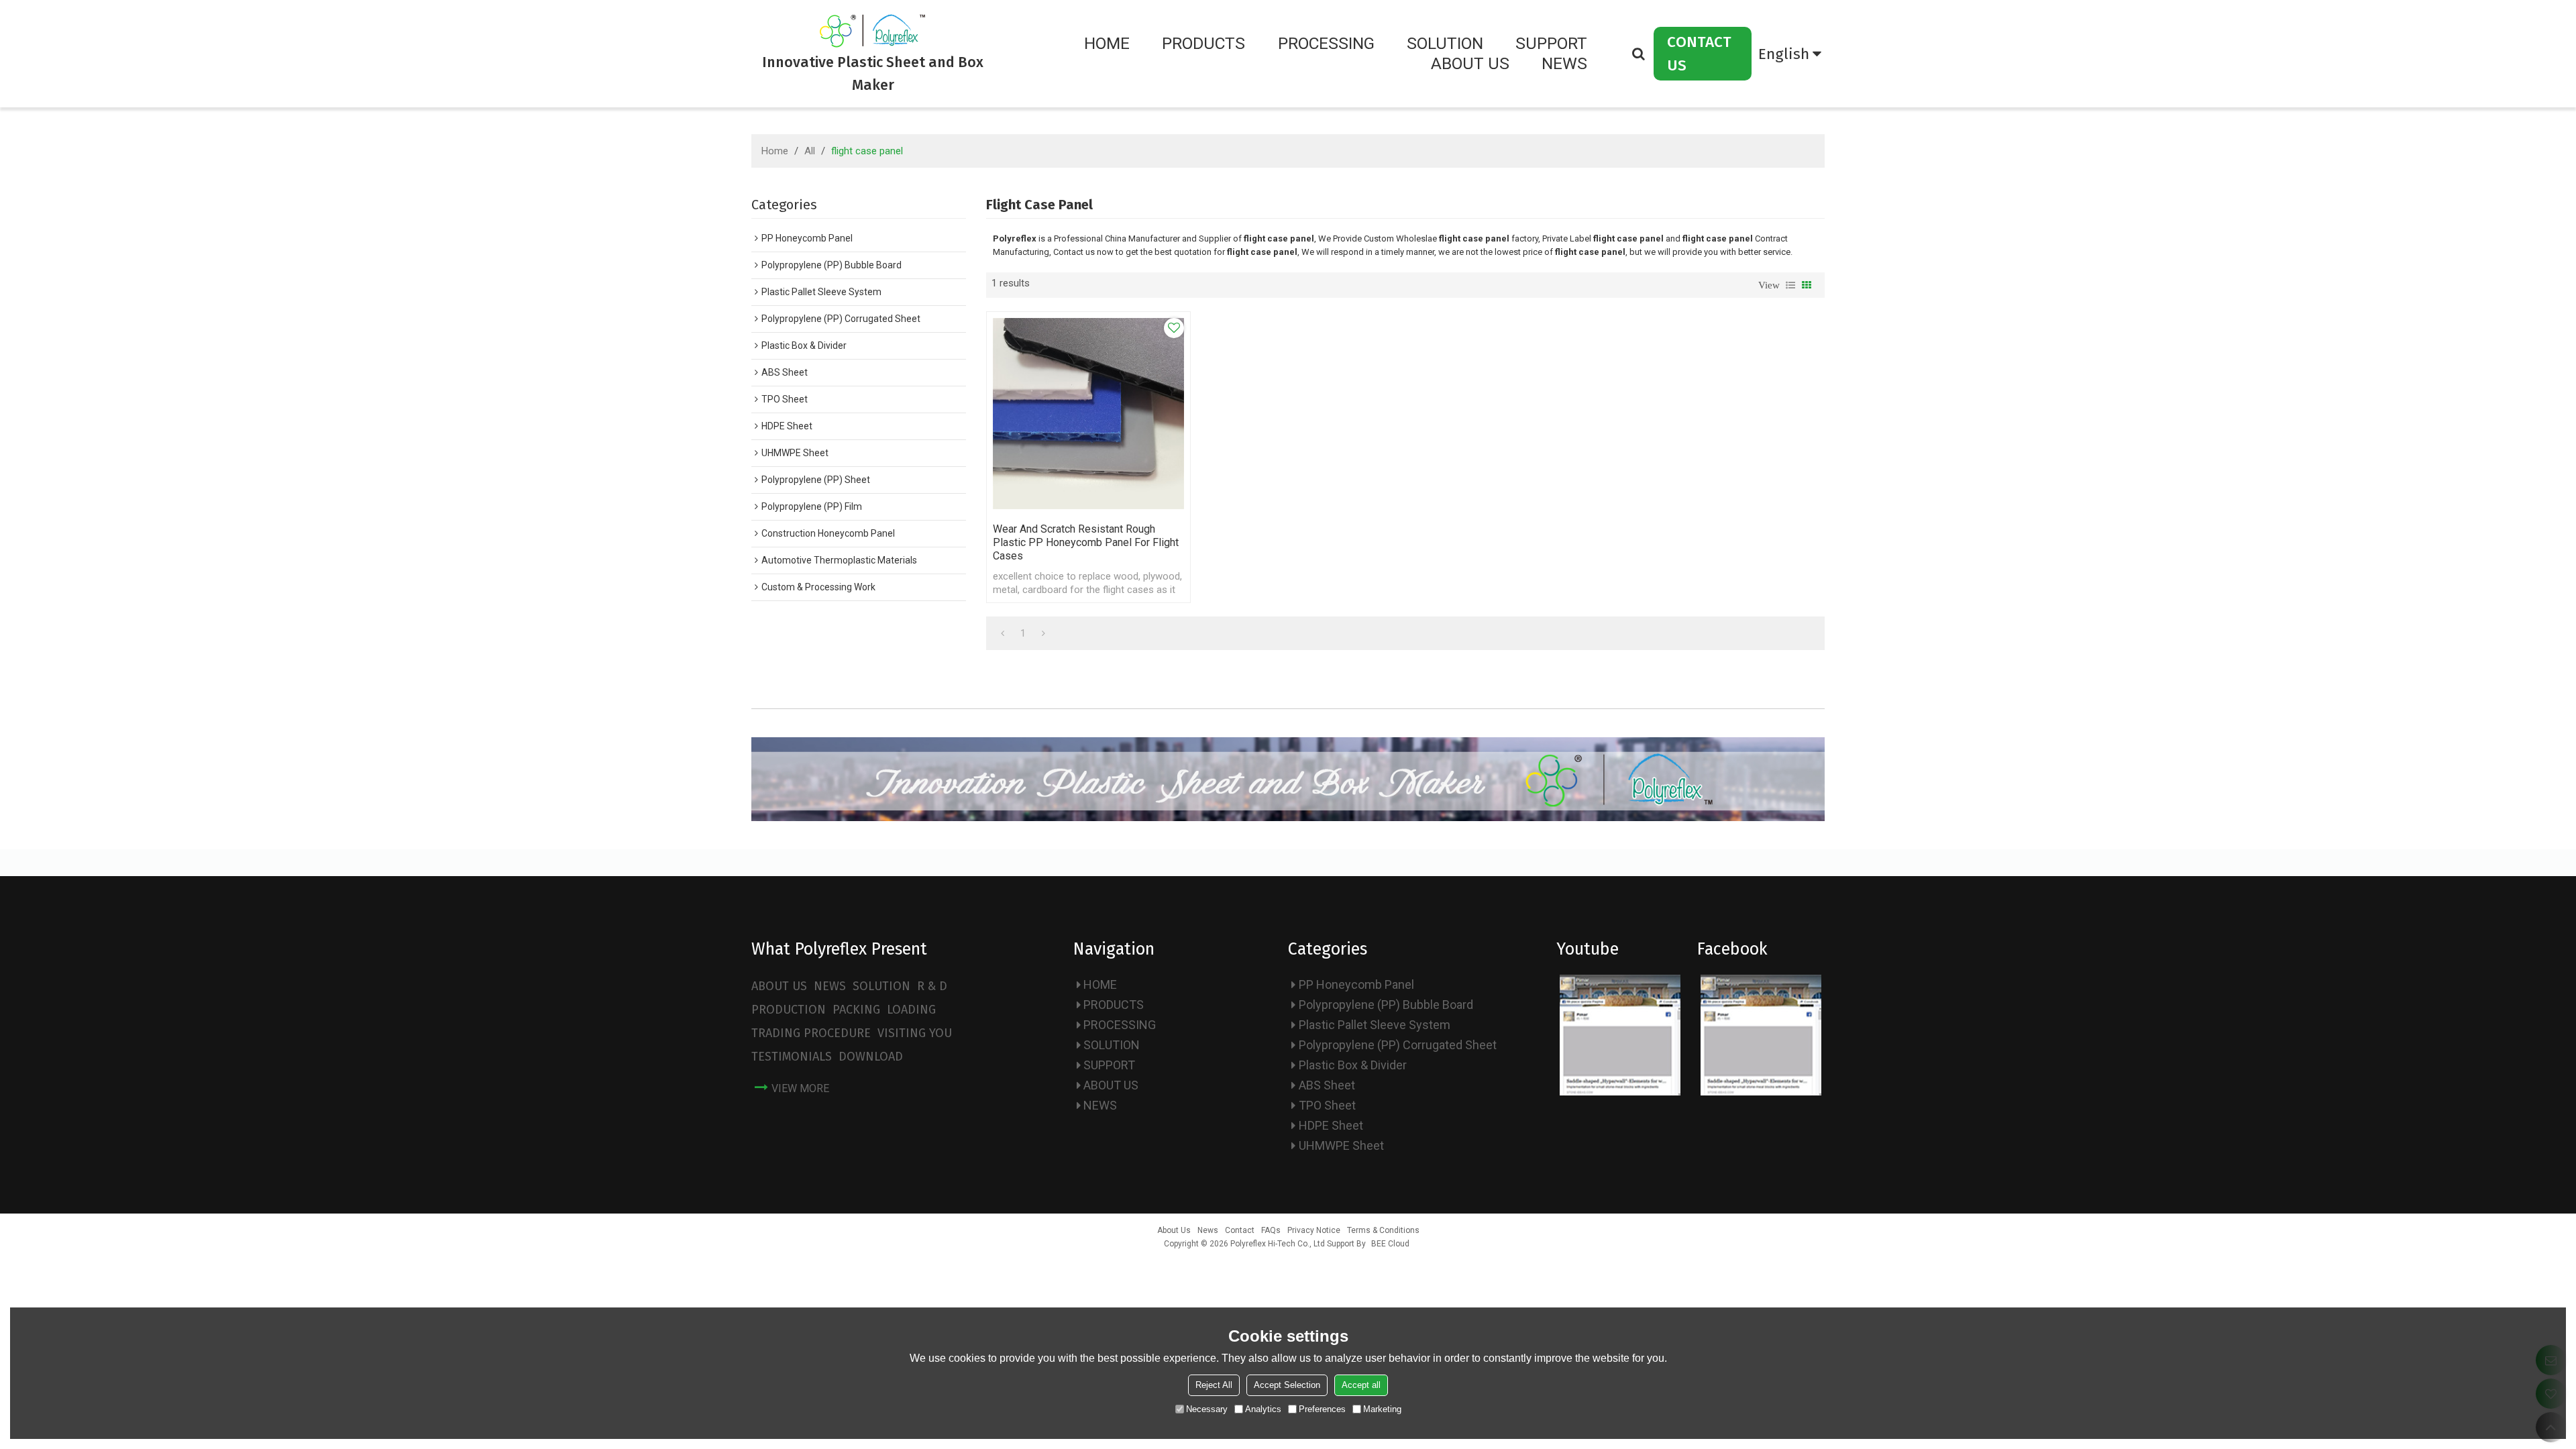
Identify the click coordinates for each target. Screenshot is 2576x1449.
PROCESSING (1326, 43)
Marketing (1382, 1409)
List (1790, 285)
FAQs (1271, 1230)
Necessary (1207, 1409)
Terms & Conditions (1383, 1230)
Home (775, 151)
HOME (1107, 43)
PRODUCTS (1203, 43)
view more (800, 1088)
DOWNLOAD (871, 1057)
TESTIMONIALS (792, 1057)
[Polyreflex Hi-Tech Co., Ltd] (873, 31)
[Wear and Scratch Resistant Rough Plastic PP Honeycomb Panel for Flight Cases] (1088, 414)
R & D (932, 986)
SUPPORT (1551, 43)
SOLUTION (1445, 43)
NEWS (1564, 63)
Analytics (1263, 1409)
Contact (1240, 1230)
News (1208, 1230)
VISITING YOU (915, 1033)
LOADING (911, 1010)
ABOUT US (1470, 63)
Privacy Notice (1314, 1230)
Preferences (1322, 1409)
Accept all (1361, 1385)
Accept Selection (1287, 1385)
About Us (1174, 1230)
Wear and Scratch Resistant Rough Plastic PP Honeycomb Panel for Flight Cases (1086, 542)
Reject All (1214, 1385)
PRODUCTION (789, 1010)
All (810, 151)
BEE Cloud (1390, 1244)
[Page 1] (1003, 633)
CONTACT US (1699, 54)
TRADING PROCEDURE (811, 1033)
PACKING (856, 1010)
